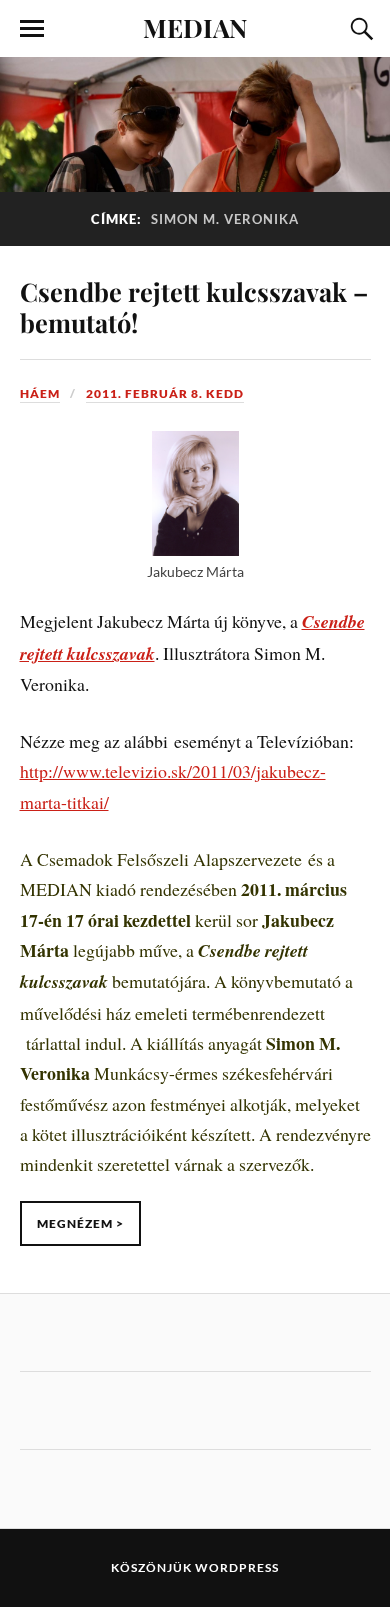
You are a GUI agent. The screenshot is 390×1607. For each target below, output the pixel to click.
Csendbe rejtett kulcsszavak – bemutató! (194, 307)
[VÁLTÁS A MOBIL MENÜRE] (32, 29)
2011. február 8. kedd (165, 393)
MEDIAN (195, 27)
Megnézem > (80, 1223)
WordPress (237, 1567)
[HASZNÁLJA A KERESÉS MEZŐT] (359, 29)
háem (40, 393)
